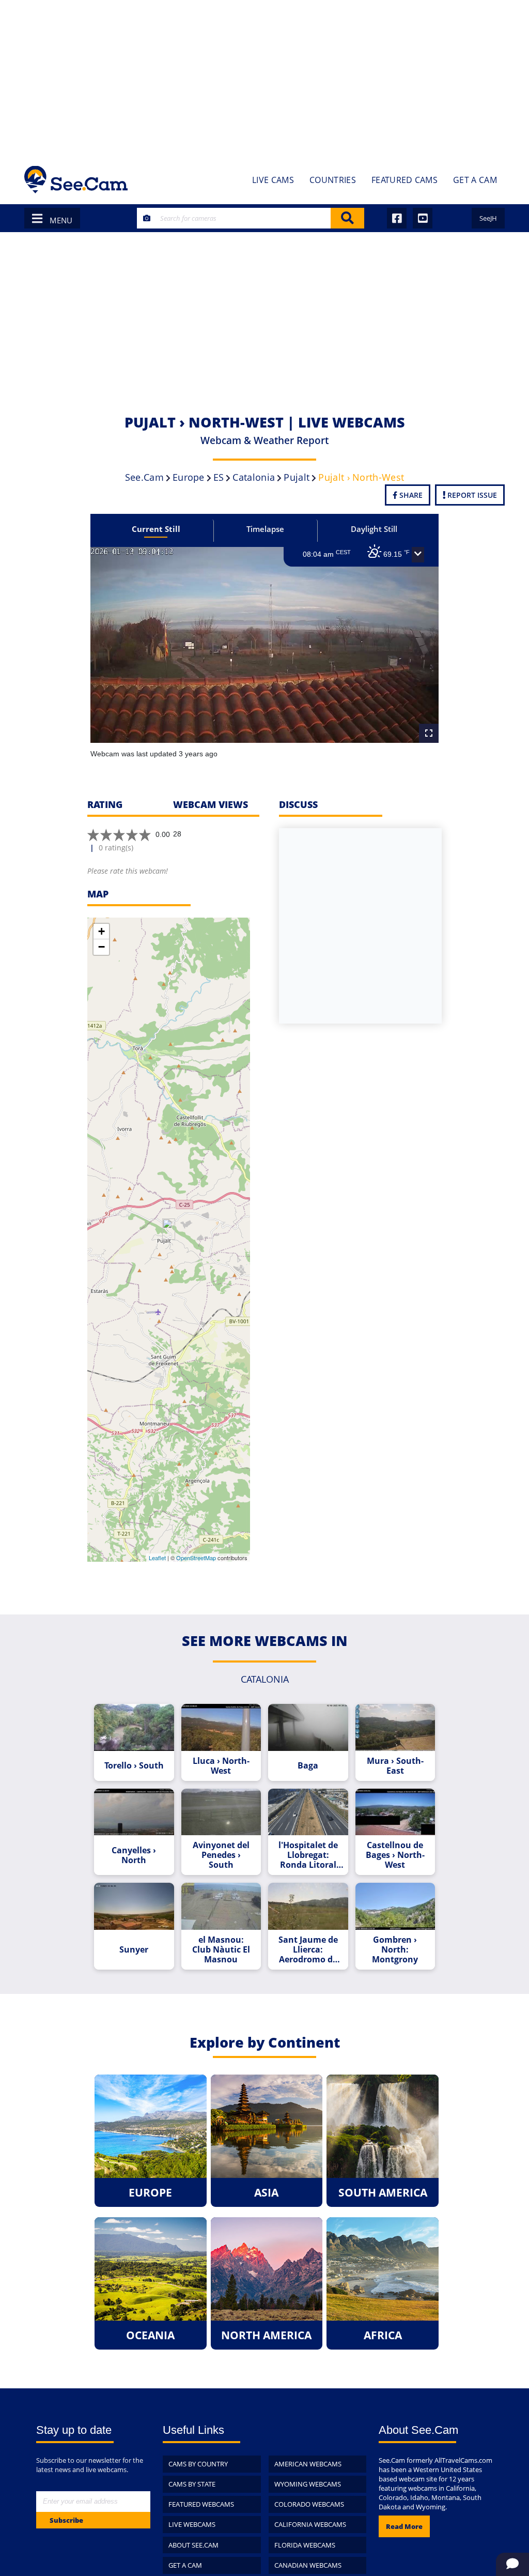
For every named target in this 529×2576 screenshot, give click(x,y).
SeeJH (488, 218)
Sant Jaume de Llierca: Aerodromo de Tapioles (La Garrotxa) (308, 1950)
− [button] (102, 947)
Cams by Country (198, 2464)
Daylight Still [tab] (374, 529)
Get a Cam (185, 2565)
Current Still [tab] (156, 529)
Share (410, 495)
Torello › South (134, 1766)
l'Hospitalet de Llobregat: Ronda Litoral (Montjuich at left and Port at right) (308, 1855)
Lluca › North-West (221, 1766)
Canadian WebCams (308, 2565)
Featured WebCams (201, 2504)
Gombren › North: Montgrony (395, 1950)
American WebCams (308, 2464)
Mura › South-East (395, 1766)
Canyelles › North (134, 1855)
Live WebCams (192, 2524)
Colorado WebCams (309, 2504)
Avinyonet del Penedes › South (221, 1855)
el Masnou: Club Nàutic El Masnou (221, 1950)
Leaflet (157, 1558)
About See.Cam (193, 2545)
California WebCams (310, 2524)
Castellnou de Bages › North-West (395, 1855)
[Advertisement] (264, 78)
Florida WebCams (305, 2545)
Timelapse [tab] (265, 529)
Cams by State (192, 2484)
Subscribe (66, 2520)
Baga (308, 1766)
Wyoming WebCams (308, 2484)
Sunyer (134, 1950)
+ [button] (102, 931)
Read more (404, 2526)
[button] (418, 555)
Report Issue (471, 495)
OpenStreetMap (196, 1558)
